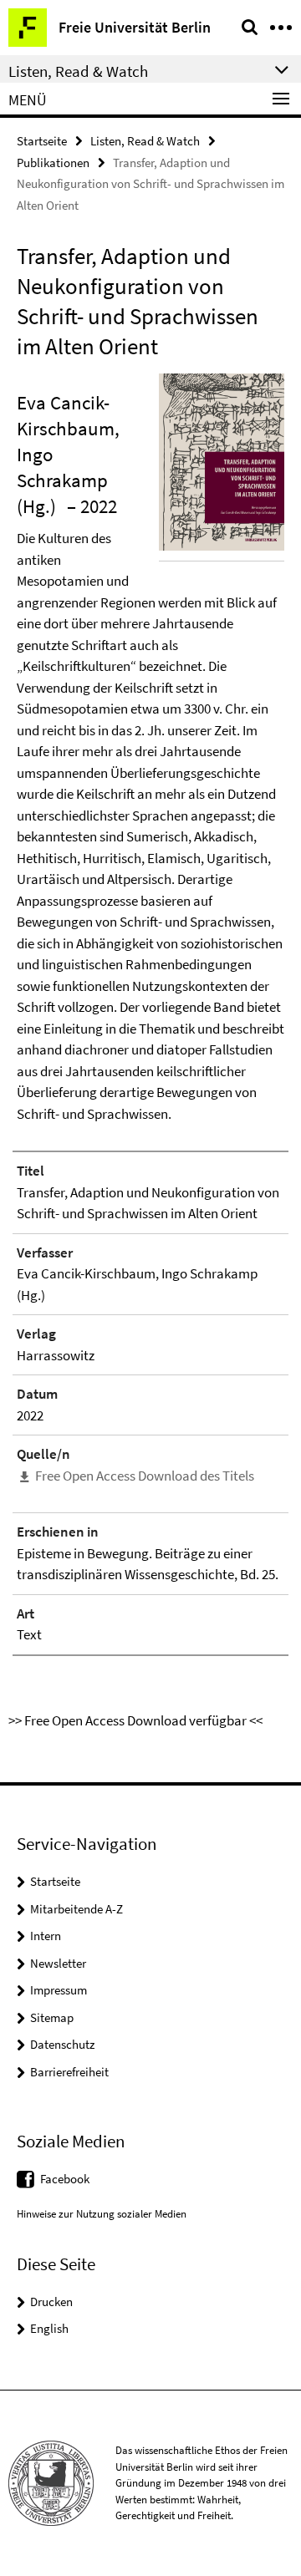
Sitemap (52, 2017)
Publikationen (53, 163)
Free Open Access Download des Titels (145, 1476)
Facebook (65, 2179)
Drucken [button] (51, 2302)
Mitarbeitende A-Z (77, 1909)
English (49, 2328)
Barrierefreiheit (69, 2072)
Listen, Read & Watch (145, 141)
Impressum (59, 1990)
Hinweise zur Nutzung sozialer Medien (102, 2214)
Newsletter (58, 1963)
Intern (46, 1936)
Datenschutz (62, 2044)
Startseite (42, 141)
